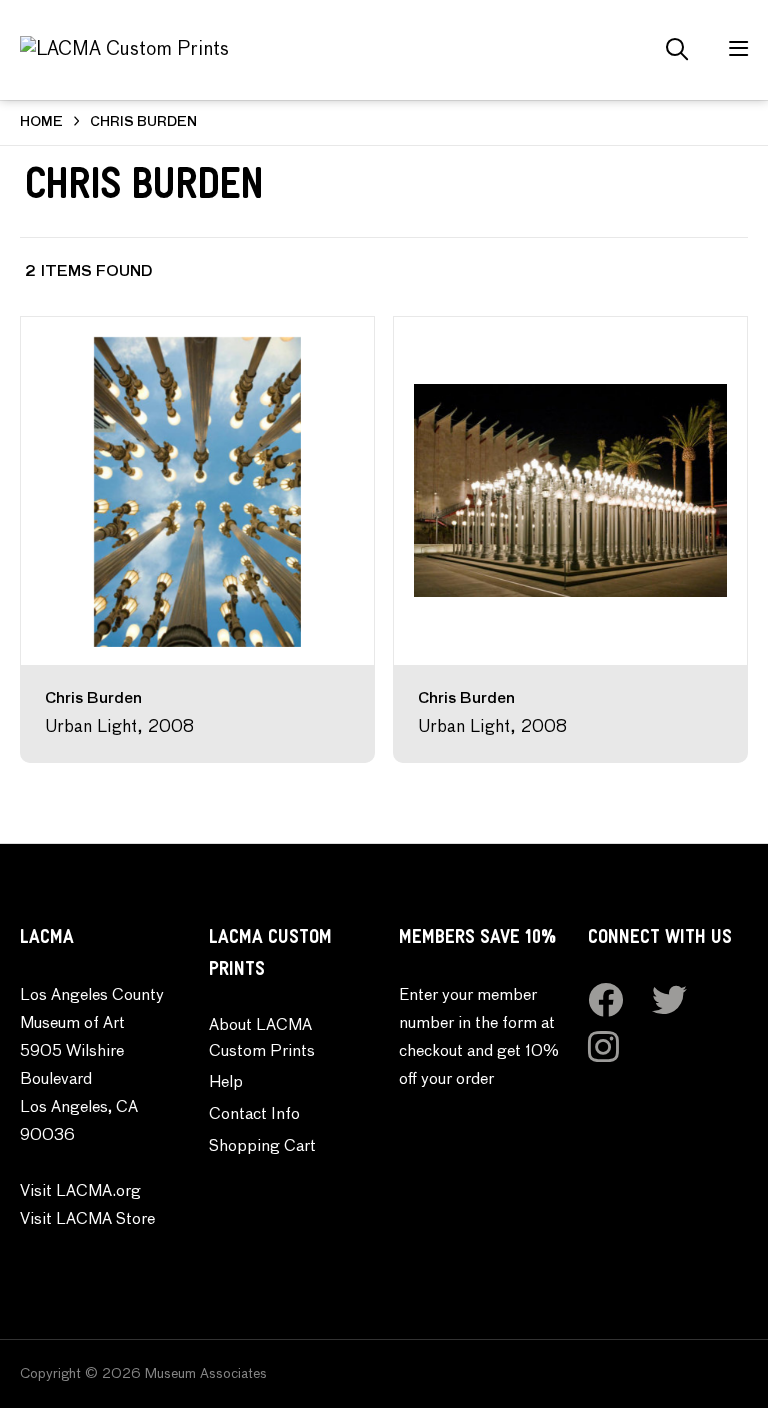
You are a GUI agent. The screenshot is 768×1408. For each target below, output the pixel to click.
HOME (41, 122)
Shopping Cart (262, 1147)
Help (226, 1083)
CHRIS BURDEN (143, 122)
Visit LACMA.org (80, 1192)
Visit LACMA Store (87, 1220)
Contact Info (254, 1115)
